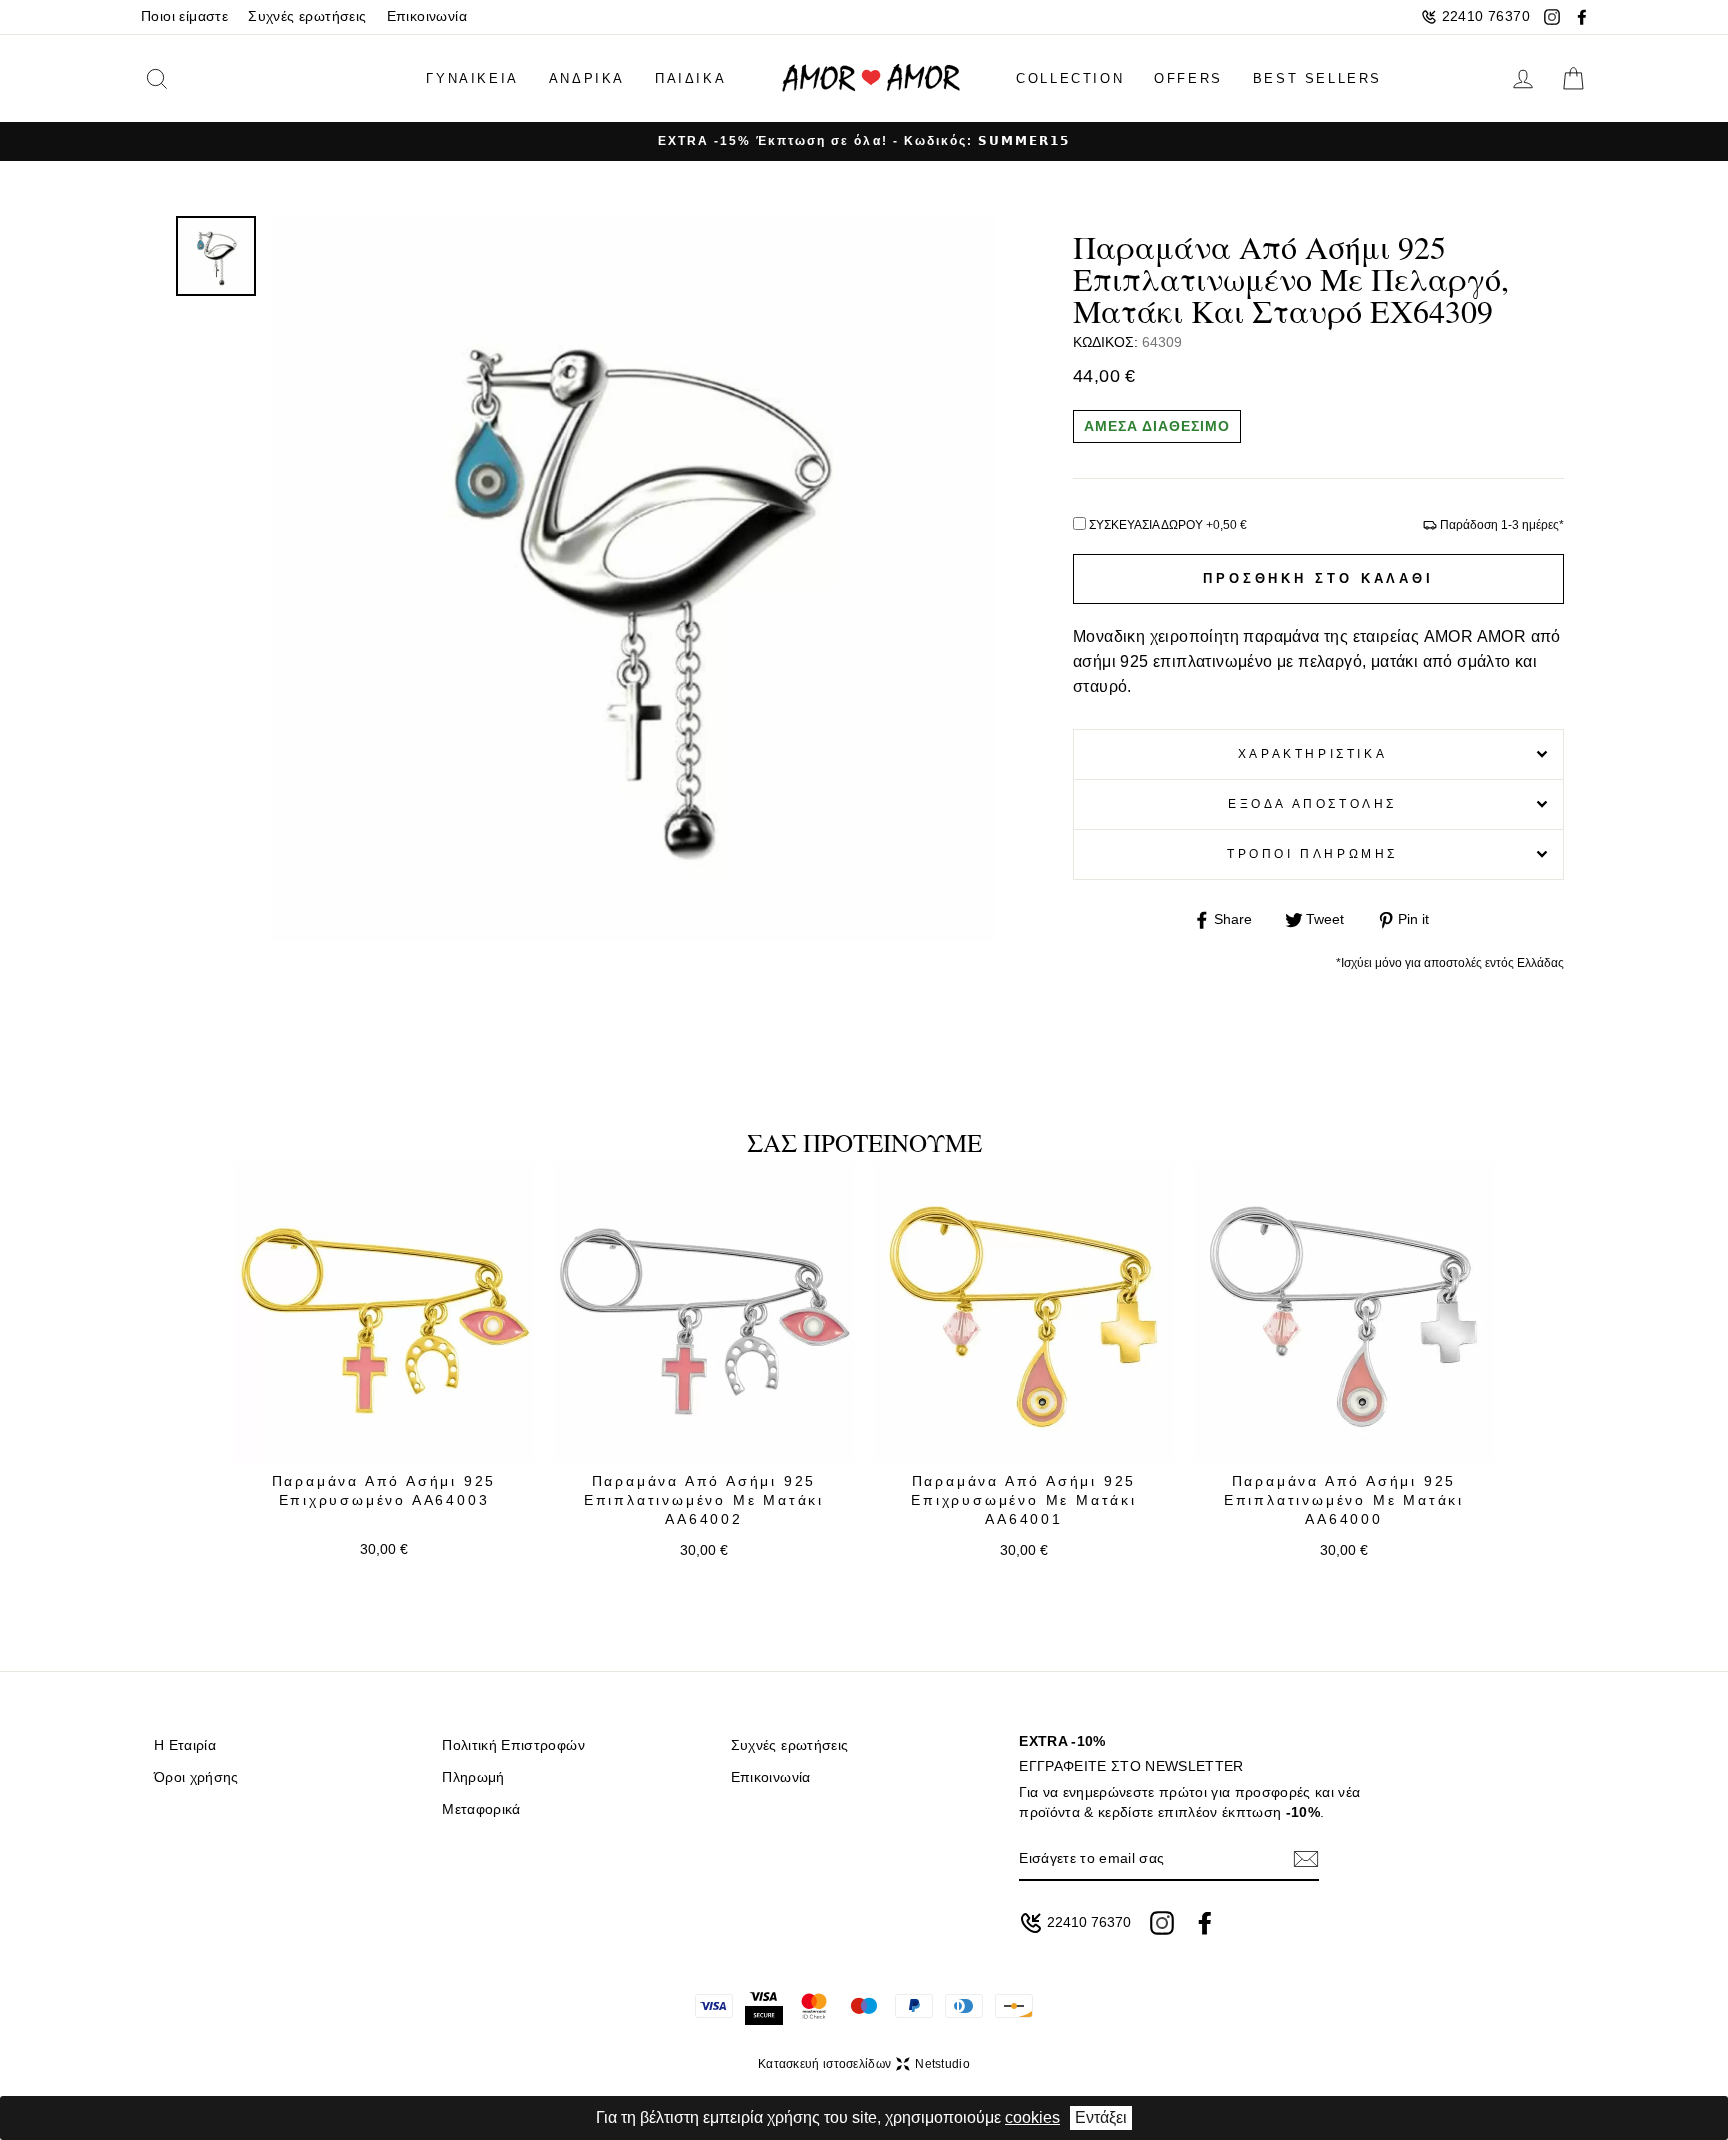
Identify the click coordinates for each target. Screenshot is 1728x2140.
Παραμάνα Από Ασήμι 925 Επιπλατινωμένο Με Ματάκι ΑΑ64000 (1344, 1500)
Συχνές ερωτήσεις (307, 16)
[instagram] (1552, 17)
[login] (1523, 79)
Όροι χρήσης (196, 1777)
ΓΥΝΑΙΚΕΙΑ (472, 78)
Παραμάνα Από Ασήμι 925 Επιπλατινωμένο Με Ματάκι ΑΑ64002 (704, 1500)
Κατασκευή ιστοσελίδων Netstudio (864, 2064)
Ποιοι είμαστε (184, 16)
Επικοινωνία (427, 16)
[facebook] (1582, 17)
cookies (1032, 2117)
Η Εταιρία (185, 1745)
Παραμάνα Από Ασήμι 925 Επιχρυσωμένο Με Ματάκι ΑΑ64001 (1024, 1500)
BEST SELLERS (1317, 78)
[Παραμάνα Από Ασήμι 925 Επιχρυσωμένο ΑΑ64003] (384, 1312)
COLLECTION (1070, 78)
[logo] (871, 78)
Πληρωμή (473, 1777)
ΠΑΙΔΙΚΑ (690, 78)
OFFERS (1188, 78)
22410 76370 (1486, 16)
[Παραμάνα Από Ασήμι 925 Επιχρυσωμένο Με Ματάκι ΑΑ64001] (1024, 1312)
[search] (188, 78)
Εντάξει (1101, 2117)
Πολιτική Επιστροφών (513, 1745)
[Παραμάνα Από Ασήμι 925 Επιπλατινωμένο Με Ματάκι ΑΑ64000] (1344, 1312)
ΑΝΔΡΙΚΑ (587, 78)
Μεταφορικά (481, 1809)
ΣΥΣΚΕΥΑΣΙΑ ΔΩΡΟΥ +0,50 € (1168, 525)
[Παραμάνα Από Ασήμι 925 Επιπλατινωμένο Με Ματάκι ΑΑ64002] (704, 1312)
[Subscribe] (1306, 1858)
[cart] (1573, 79)
